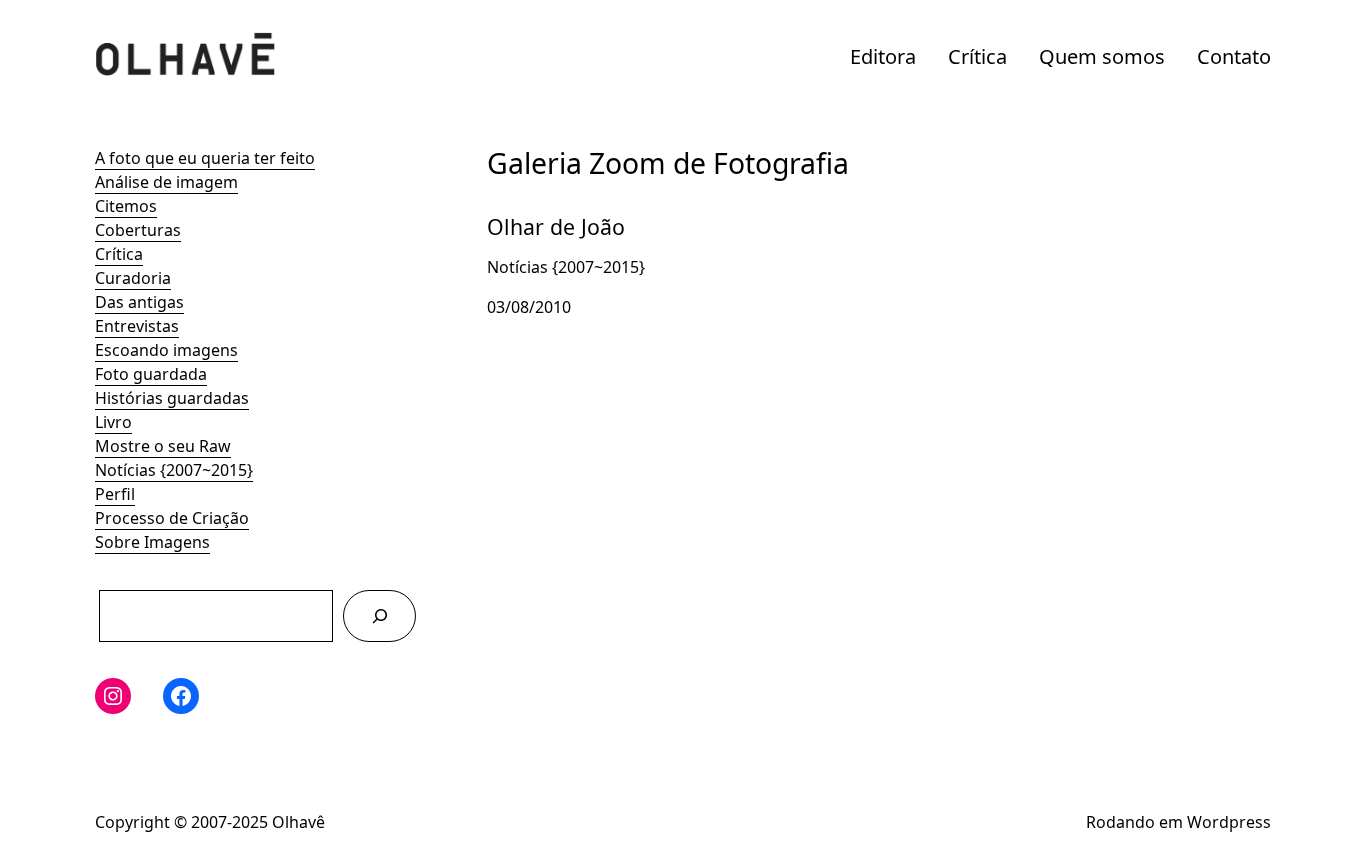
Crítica (977, 56)
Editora (883, 56)
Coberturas (138, 230)
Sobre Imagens (152, 542)
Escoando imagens (166, 350)
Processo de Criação (172, 518)
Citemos (126, 206)
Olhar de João (538, 210)
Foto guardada (151, 374)
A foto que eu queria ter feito (205, 158)
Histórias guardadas (172, 398)
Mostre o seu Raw (163, 446)
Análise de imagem (166, 182)
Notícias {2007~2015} (174, 470)
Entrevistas (137, 326)
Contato (1234, 56)
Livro (113, 422)
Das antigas (139, 302)
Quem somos (1102, 56)
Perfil (115, 494)
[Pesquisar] (379, 615)
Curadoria (133, 278)
